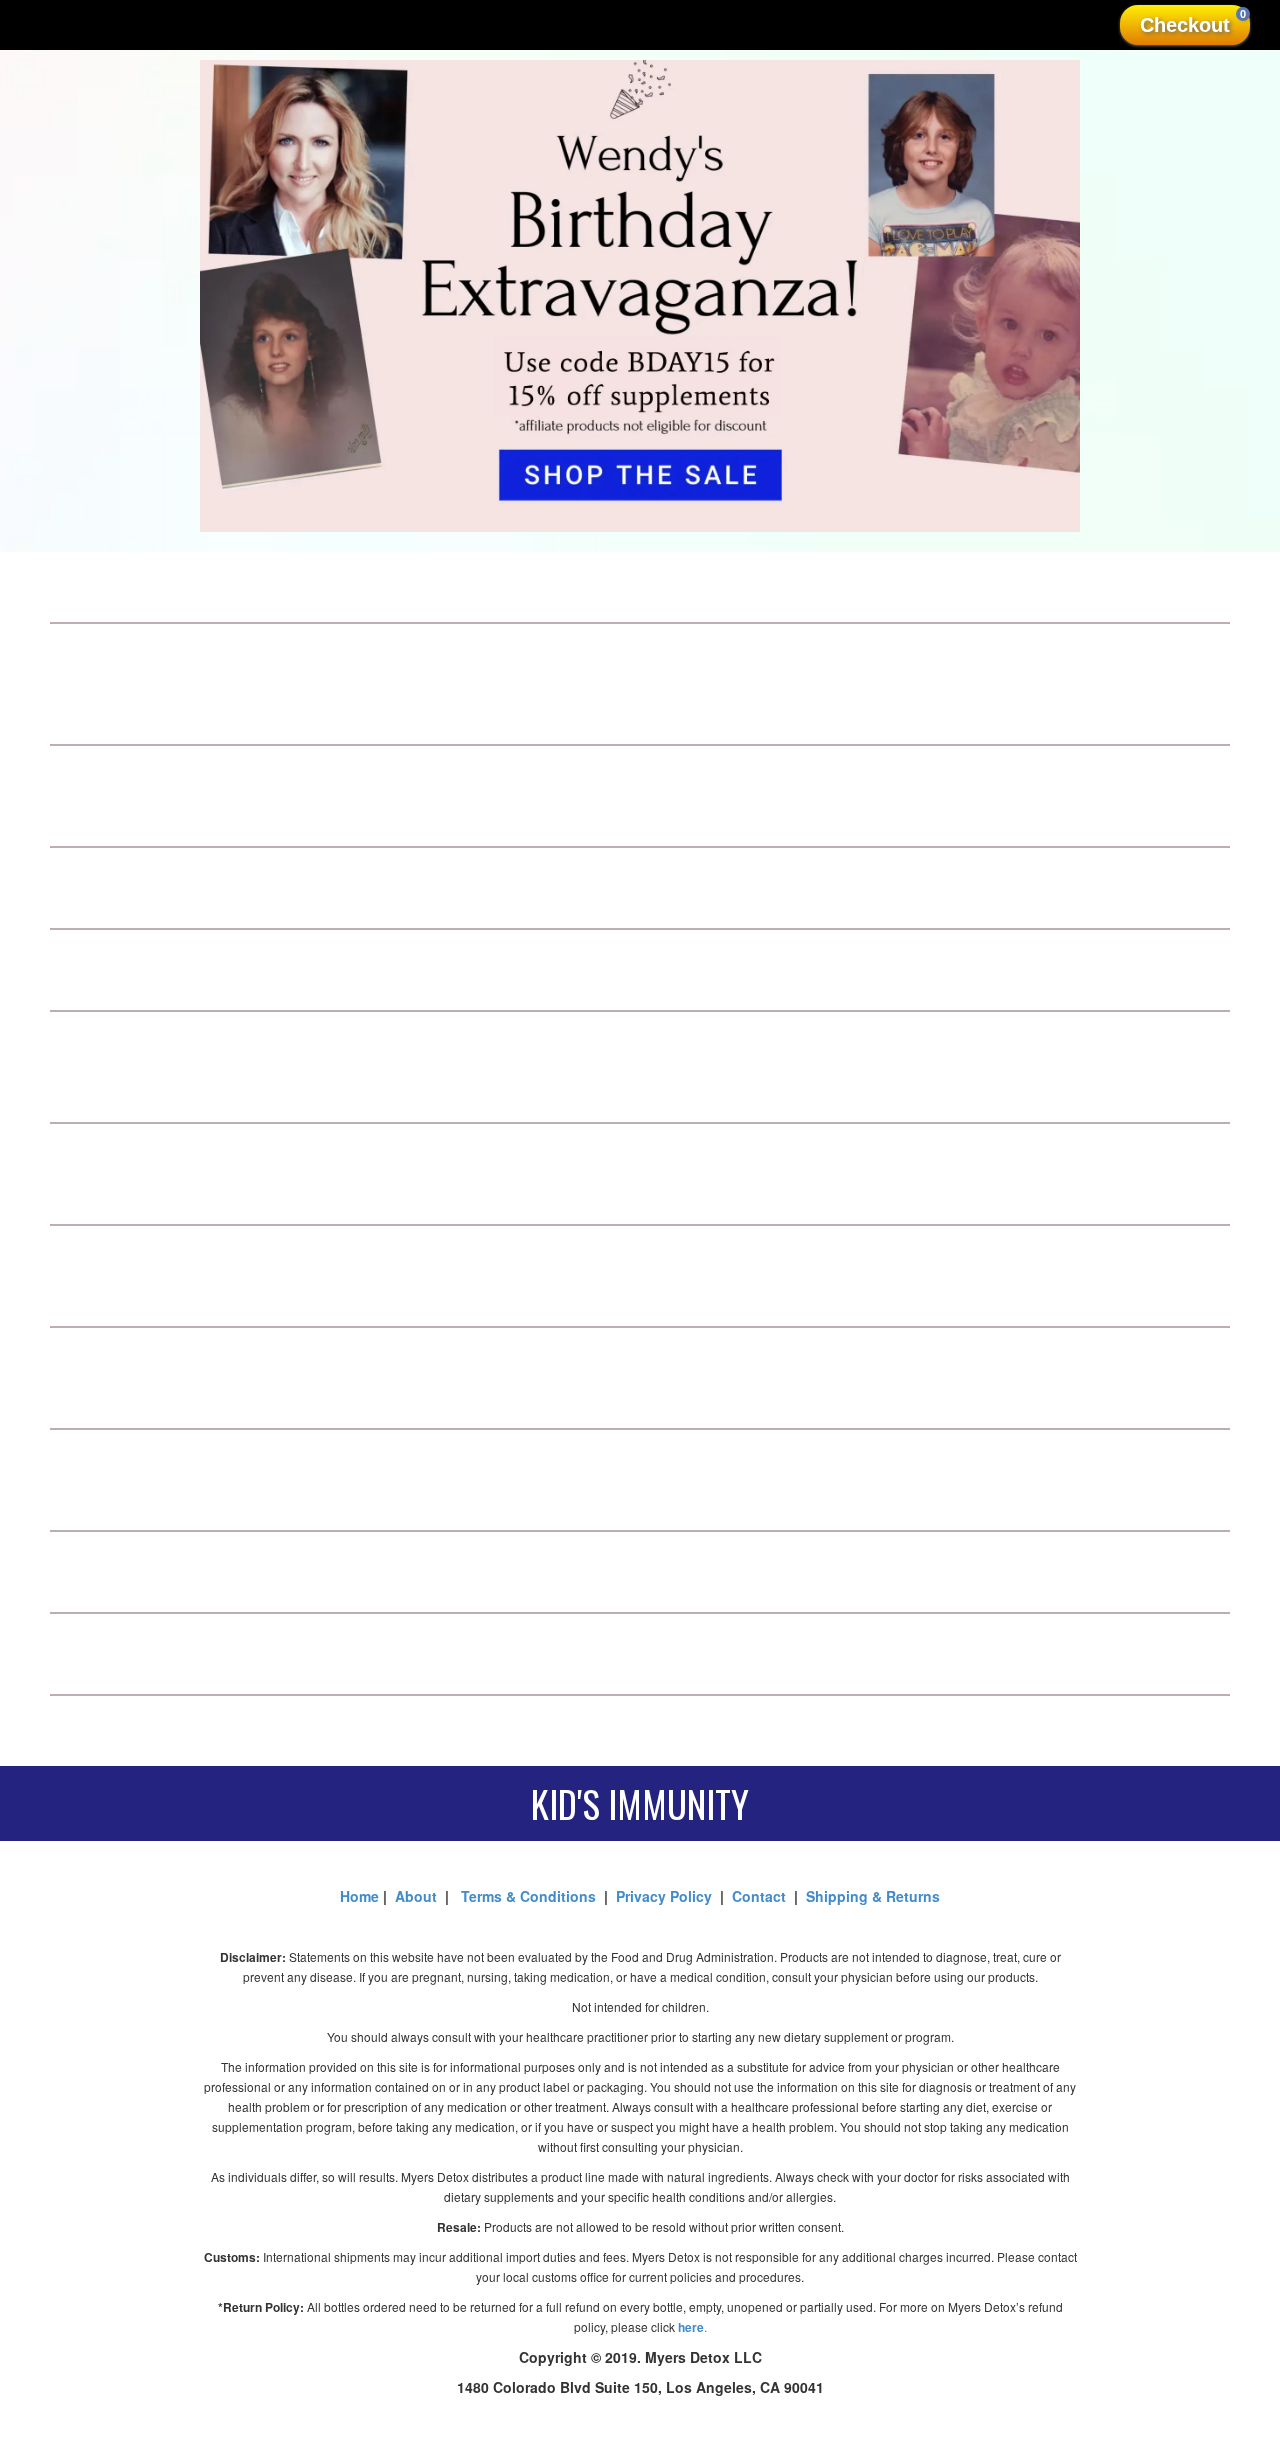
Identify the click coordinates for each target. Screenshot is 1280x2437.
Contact (759, 1896)
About (416, 1896)
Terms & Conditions (528, 1896)
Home (361, 1896)
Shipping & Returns (873, 1896)
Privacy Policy (668, 1896)
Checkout (1193, 22)
